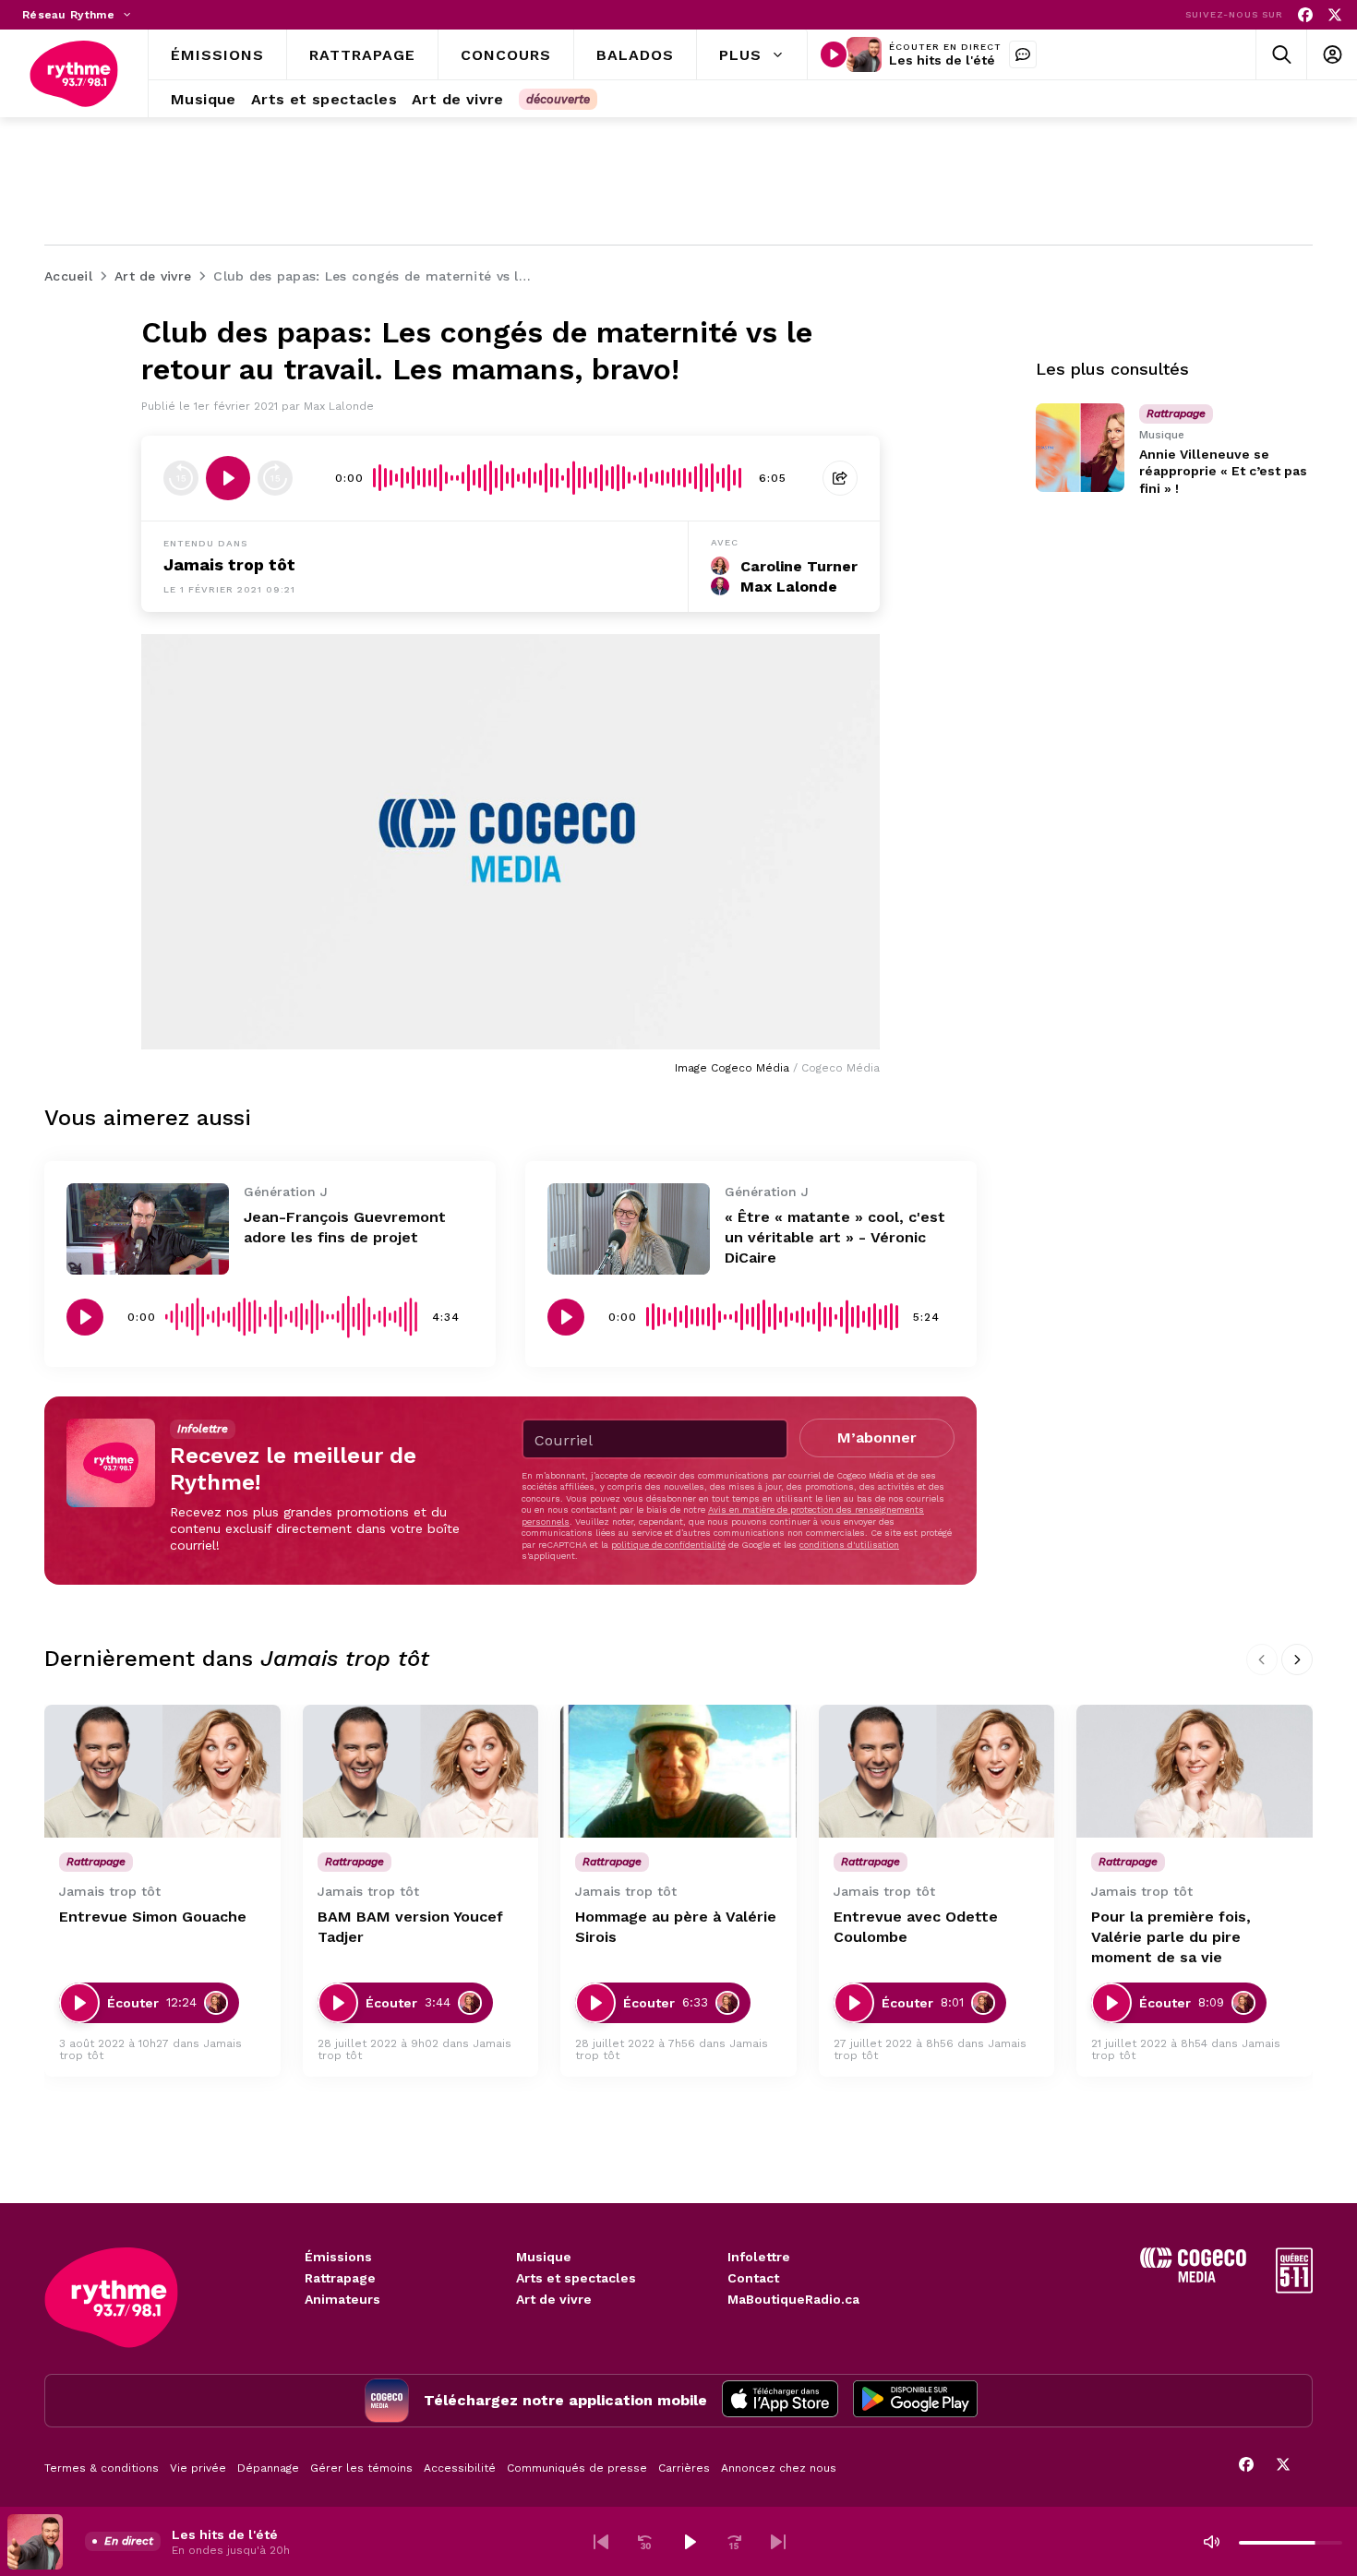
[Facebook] (1305, 15)
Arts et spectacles (576, 2278)
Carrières (684, 2468)
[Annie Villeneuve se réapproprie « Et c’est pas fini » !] (1080, 448)
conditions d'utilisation (849, 1545)
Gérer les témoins (361, 2468)
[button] (601, 2542)
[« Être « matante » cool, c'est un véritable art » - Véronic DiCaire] (629, 1229)
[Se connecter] (1332, 55)
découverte (558, 99)
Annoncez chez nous (779, 2468)
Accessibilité (460, 2468)
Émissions (338, 2257)
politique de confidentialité (668, 1545)
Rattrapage (340, 2278)
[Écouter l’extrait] (228, 478)
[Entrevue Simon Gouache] (162, 1771)
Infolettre (759, 2257)
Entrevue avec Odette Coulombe (916, 1927)
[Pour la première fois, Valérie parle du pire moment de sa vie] (1195, 1771)
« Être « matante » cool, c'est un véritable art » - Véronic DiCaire (835, 1237)
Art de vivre (554, 2299)
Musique (544, 2257)
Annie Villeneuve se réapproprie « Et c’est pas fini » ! (1223, 471)
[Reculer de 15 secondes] (181, 478)
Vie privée (198, 2468)
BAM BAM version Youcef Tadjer (410, 1927)
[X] (1335, 15)
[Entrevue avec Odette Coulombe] (937, 1771)
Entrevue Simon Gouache (153, 1917)
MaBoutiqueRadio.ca (793, 2299)
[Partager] (840, 478)
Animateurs (342, 2299)
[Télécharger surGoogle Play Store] (915, 2401)
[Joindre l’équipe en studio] (1023, 54)
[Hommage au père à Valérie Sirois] (678, 1771)
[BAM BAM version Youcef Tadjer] (421, 1771)
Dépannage (268, 2468)
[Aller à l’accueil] (74, 74)
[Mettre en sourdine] (1211, 2542)
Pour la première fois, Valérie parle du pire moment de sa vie (1171, 1937)
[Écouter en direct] (834, 54)
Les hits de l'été (942, 60)
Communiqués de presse (577, 2468)
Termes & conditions (102, 2468)
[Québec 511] (1294, 2288)
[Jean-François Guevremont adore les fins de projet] (148, 1229)
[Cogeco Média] (1193, 2277)
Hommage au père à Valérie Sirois (676, 1927)
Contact (753, 2278)
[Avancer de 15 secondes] (275, 478)
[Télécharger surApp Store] (780, 2401)
